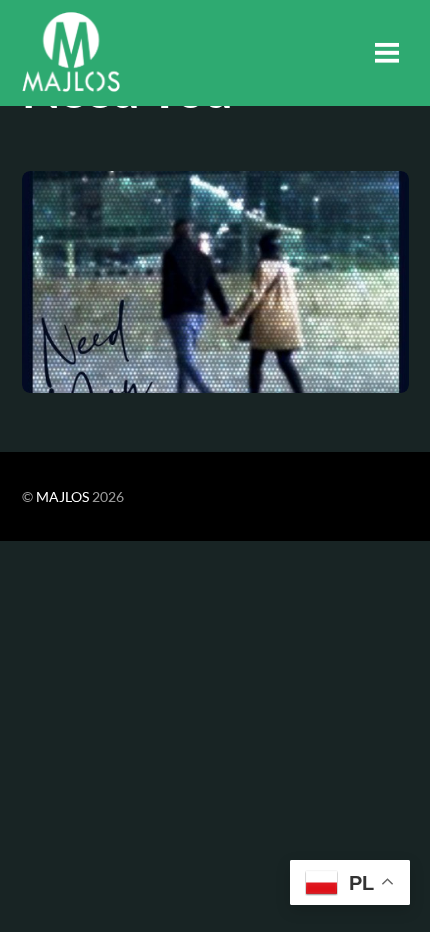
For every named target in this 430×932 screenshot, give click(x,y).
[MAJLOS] (71, 80)
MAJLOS (62, 497)
